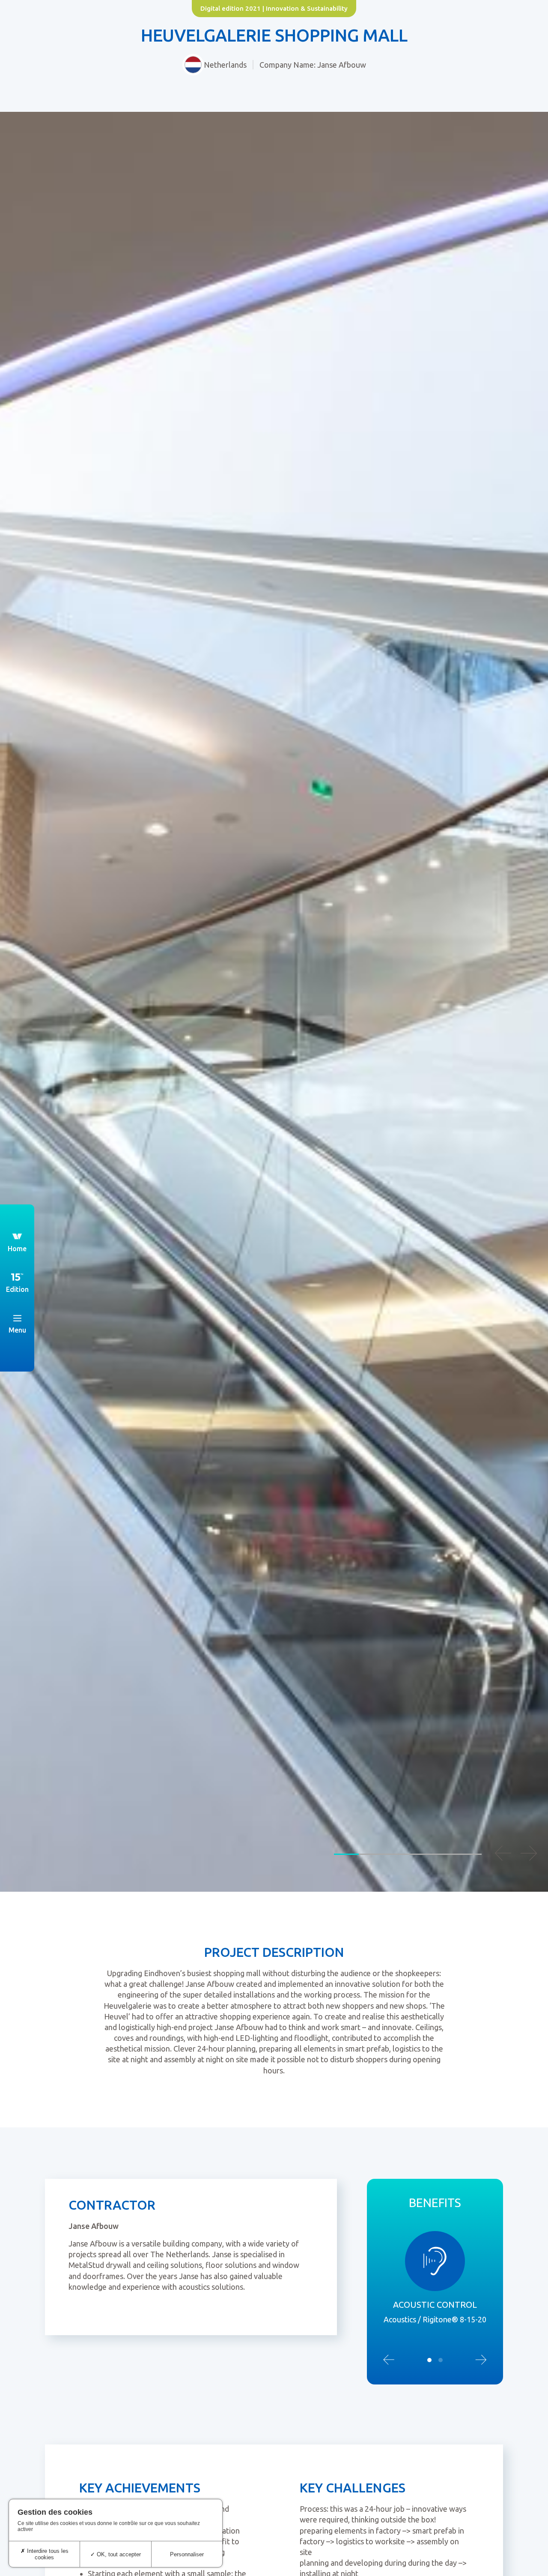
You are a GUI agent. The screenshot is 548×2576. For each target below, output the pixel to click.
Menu (17, 1330)
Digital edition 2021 (231, 8)
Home (17, 1249)
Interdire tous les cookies (47, 2554)
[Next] (529, 1853)
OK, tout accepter (118, 2554)
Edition (17, 1289)
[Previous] (503, 1853)
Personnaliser (187, 2554)
